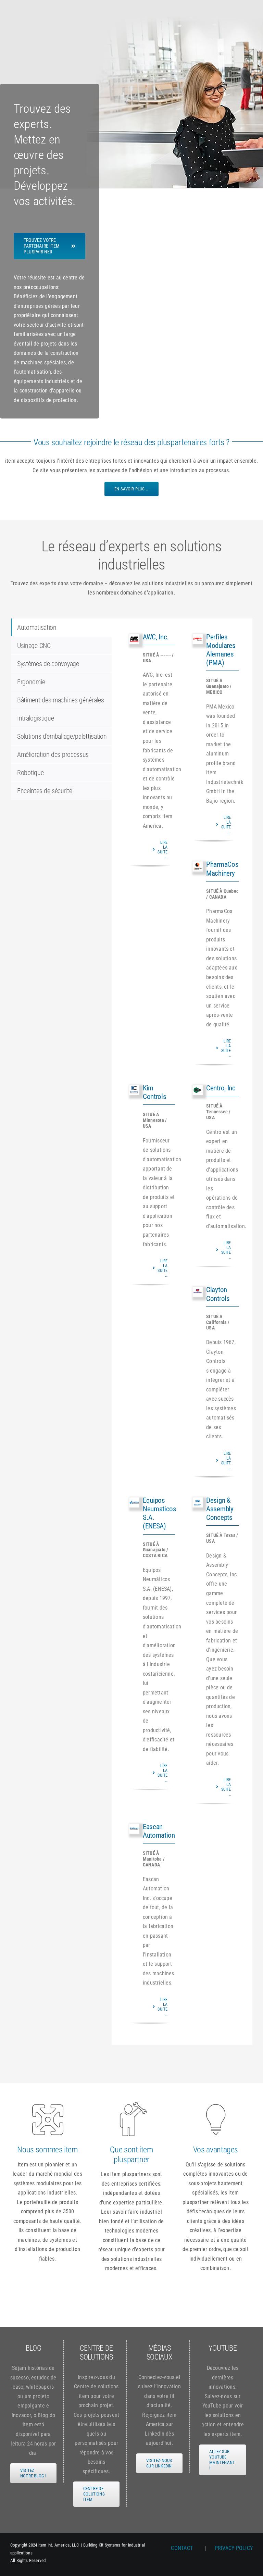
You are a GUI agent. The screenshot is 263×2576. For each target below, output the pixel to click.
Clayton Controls (218, 1294)
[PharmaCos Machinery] (198, 866)
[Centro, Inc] (198, 1090)
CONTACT (183, 2548)
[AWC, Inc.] (134, 639)
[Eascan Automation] (134, 1829)
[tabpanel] (182, 1332)
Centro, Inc (221, 1088)
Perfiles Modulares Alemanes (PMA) (221, 650)
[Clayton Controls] (198, 1292)
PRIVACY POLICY (234, 2548)
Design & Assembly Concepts (220, 1509)
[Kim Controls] (134, 1090)
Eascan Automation (159, 1831)
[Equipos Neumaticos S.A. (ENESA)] (134, 1502)
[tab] (61, 627)
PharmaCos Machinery (222, 869)
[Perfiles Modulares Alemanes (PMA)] (198, 639)
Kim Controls (154, 1092)
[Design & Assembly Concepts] (198, 1502)
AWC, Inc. (156, 637)
